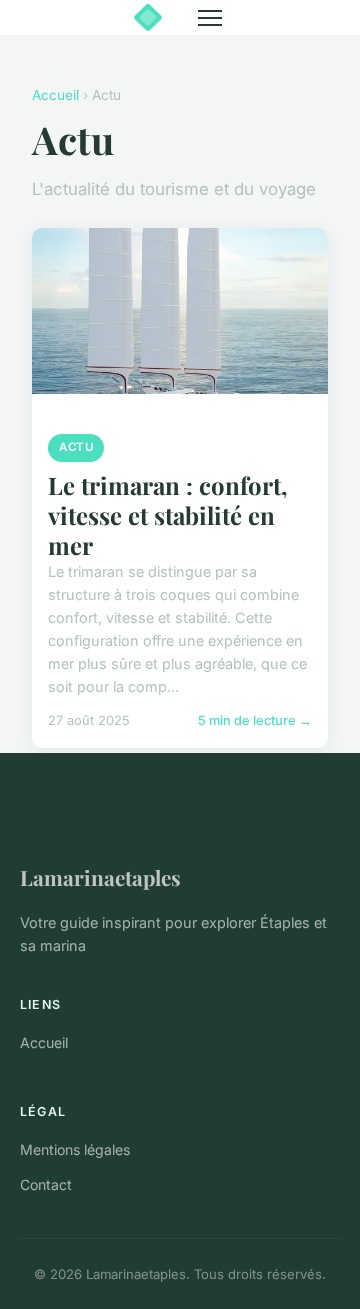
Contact (46, 1184)
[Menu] (210, 18)
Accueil (55, 95)
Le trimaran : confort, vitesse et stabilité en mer (168, 515)
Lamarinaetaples (100, 877)
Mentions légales (75, 1149)
